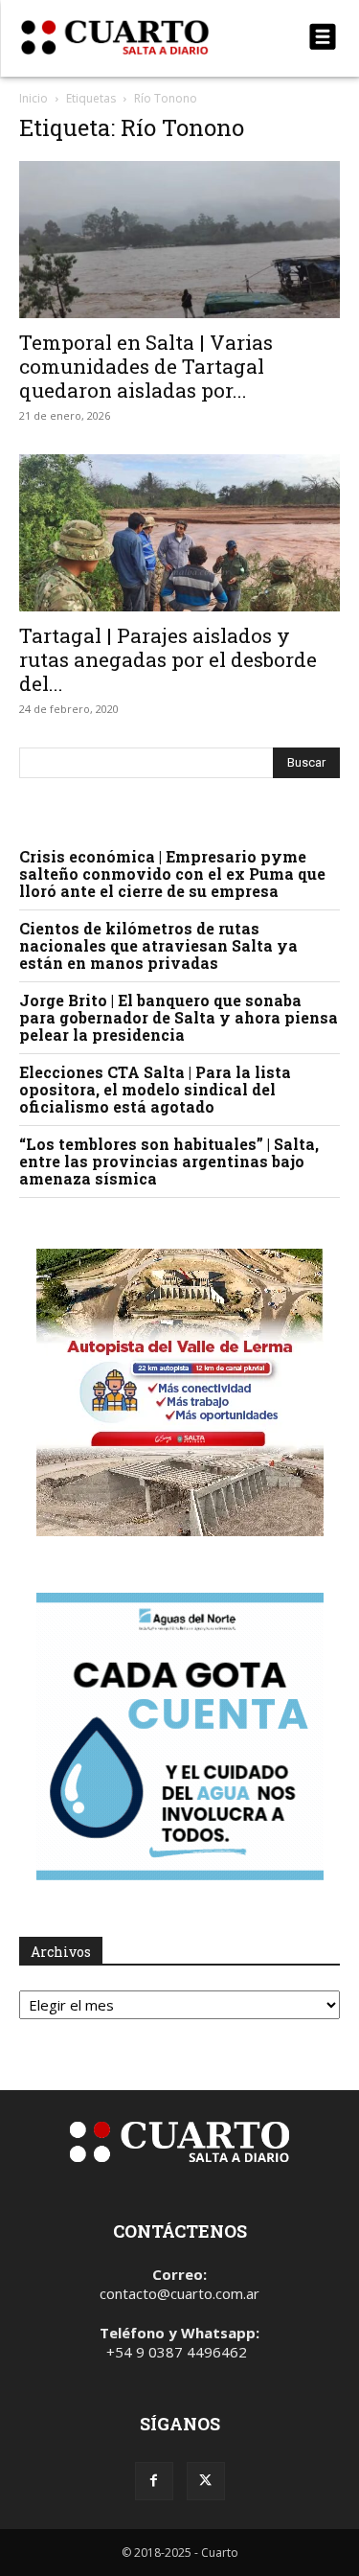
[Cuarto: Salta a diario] (132, 37)
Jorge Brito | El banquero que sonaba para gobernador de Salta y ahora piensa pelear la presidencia (179, 1017)
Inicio (34, 98)
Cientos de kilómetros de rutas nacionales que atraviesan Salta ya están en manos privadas (158, 945)
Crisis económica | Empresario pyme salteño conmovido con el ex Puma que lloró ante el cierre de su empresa (172, 874)
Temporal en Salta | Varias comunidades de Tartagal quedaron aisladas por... (146, 366)
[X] (206, 2481)
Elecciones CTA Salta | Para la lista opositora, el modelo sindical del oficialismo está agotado (155, 1089)
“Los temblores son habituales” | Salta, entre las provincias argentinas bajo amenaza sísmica (169, 1161)
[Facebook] (154, 2481)
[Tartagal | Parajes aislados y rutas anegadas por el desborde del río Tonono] (179, 533)
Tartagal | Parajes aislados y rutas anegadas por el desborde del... (168, 659)
